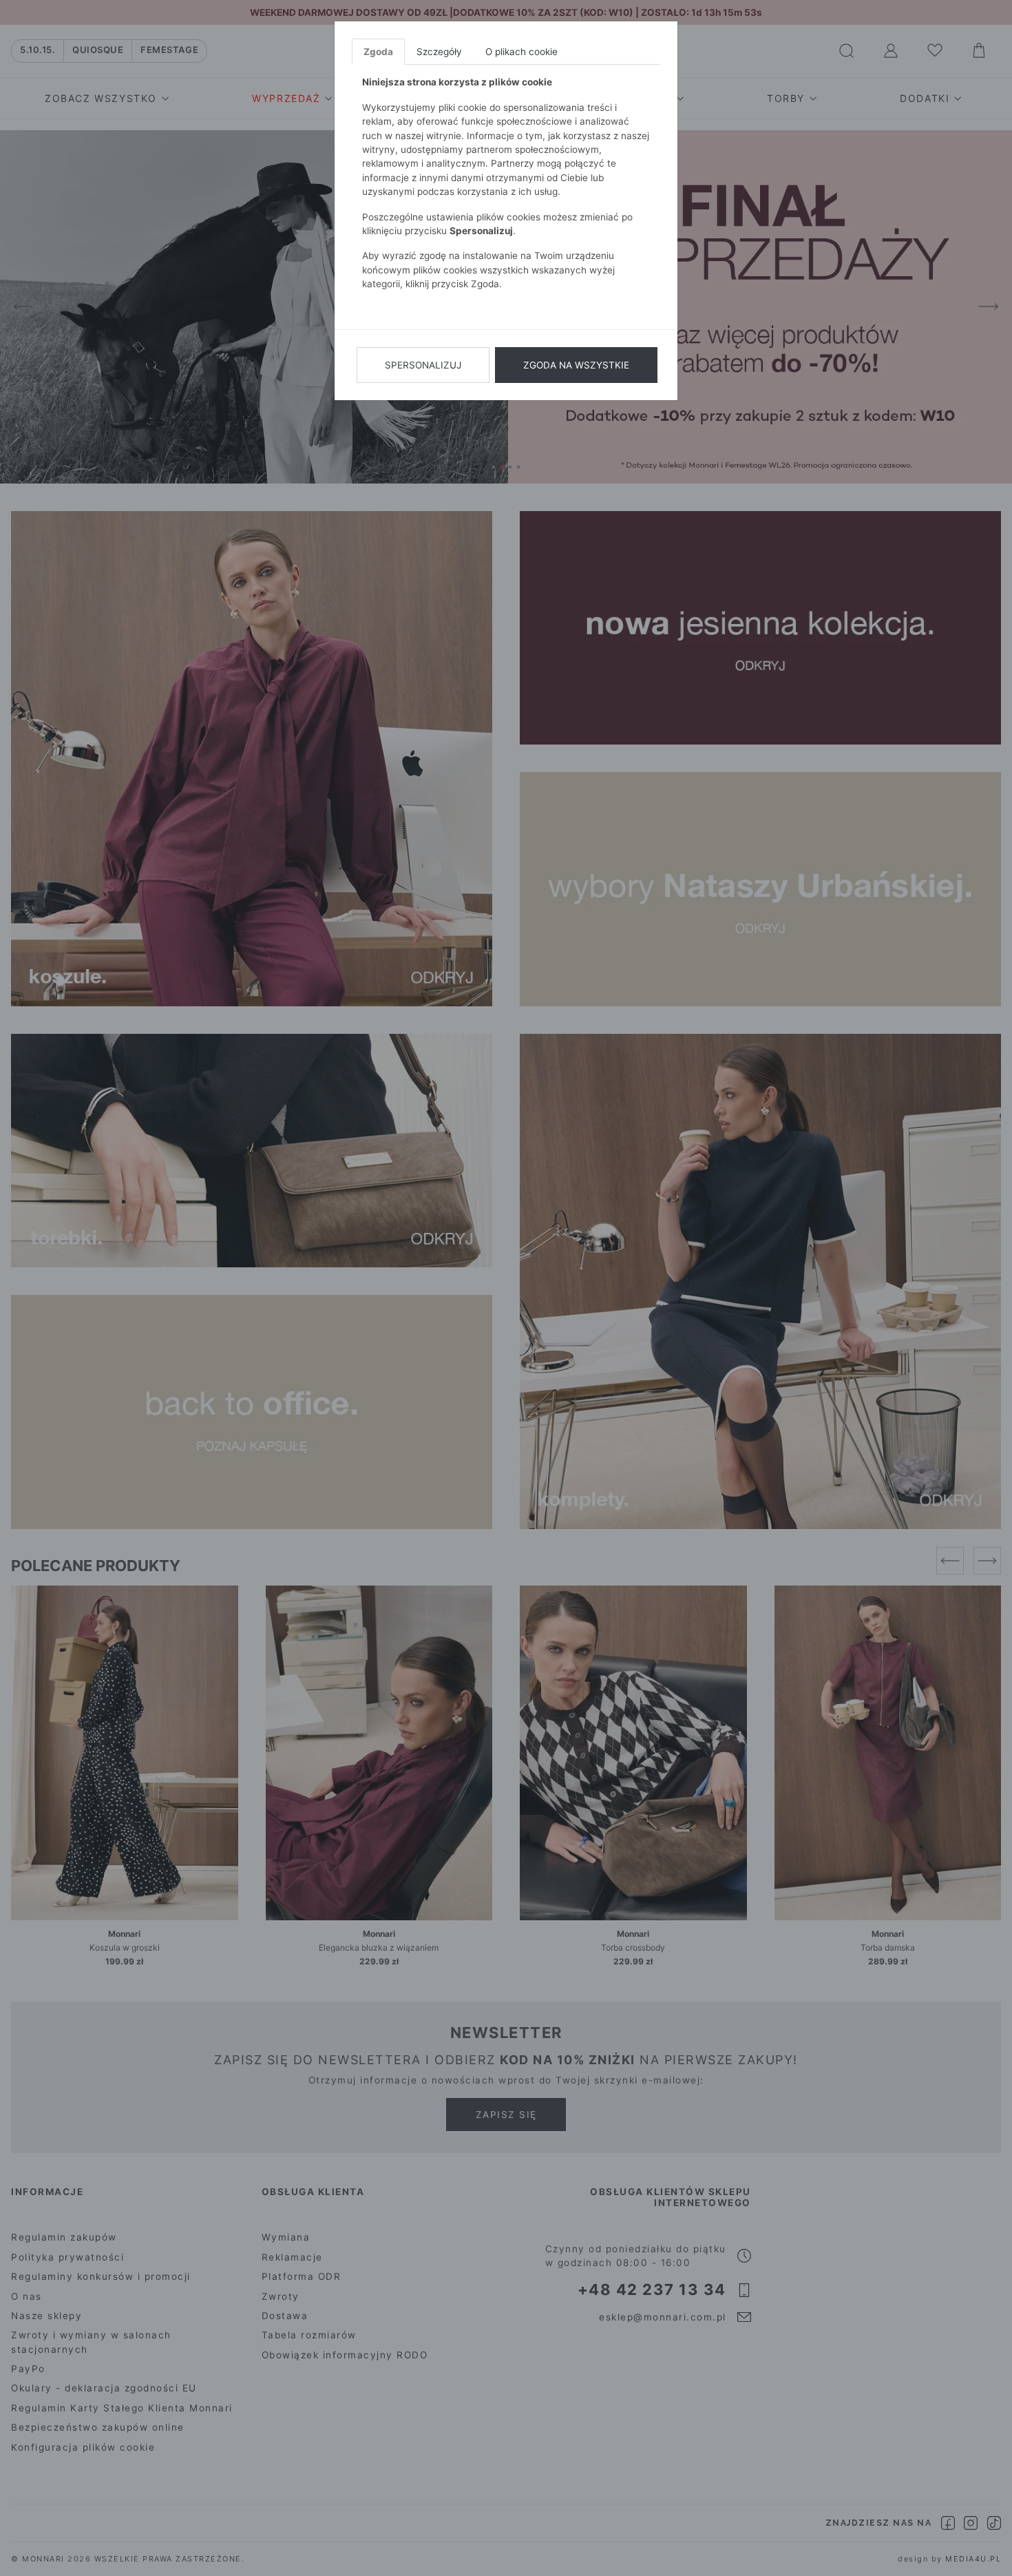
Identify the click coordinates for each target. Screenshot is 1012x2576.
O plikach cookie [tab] (521, 52)
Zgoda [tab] (378, 52)
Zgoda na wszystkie (576, 365)
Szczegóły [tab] (439, 52)
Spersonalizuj (423, 365)
